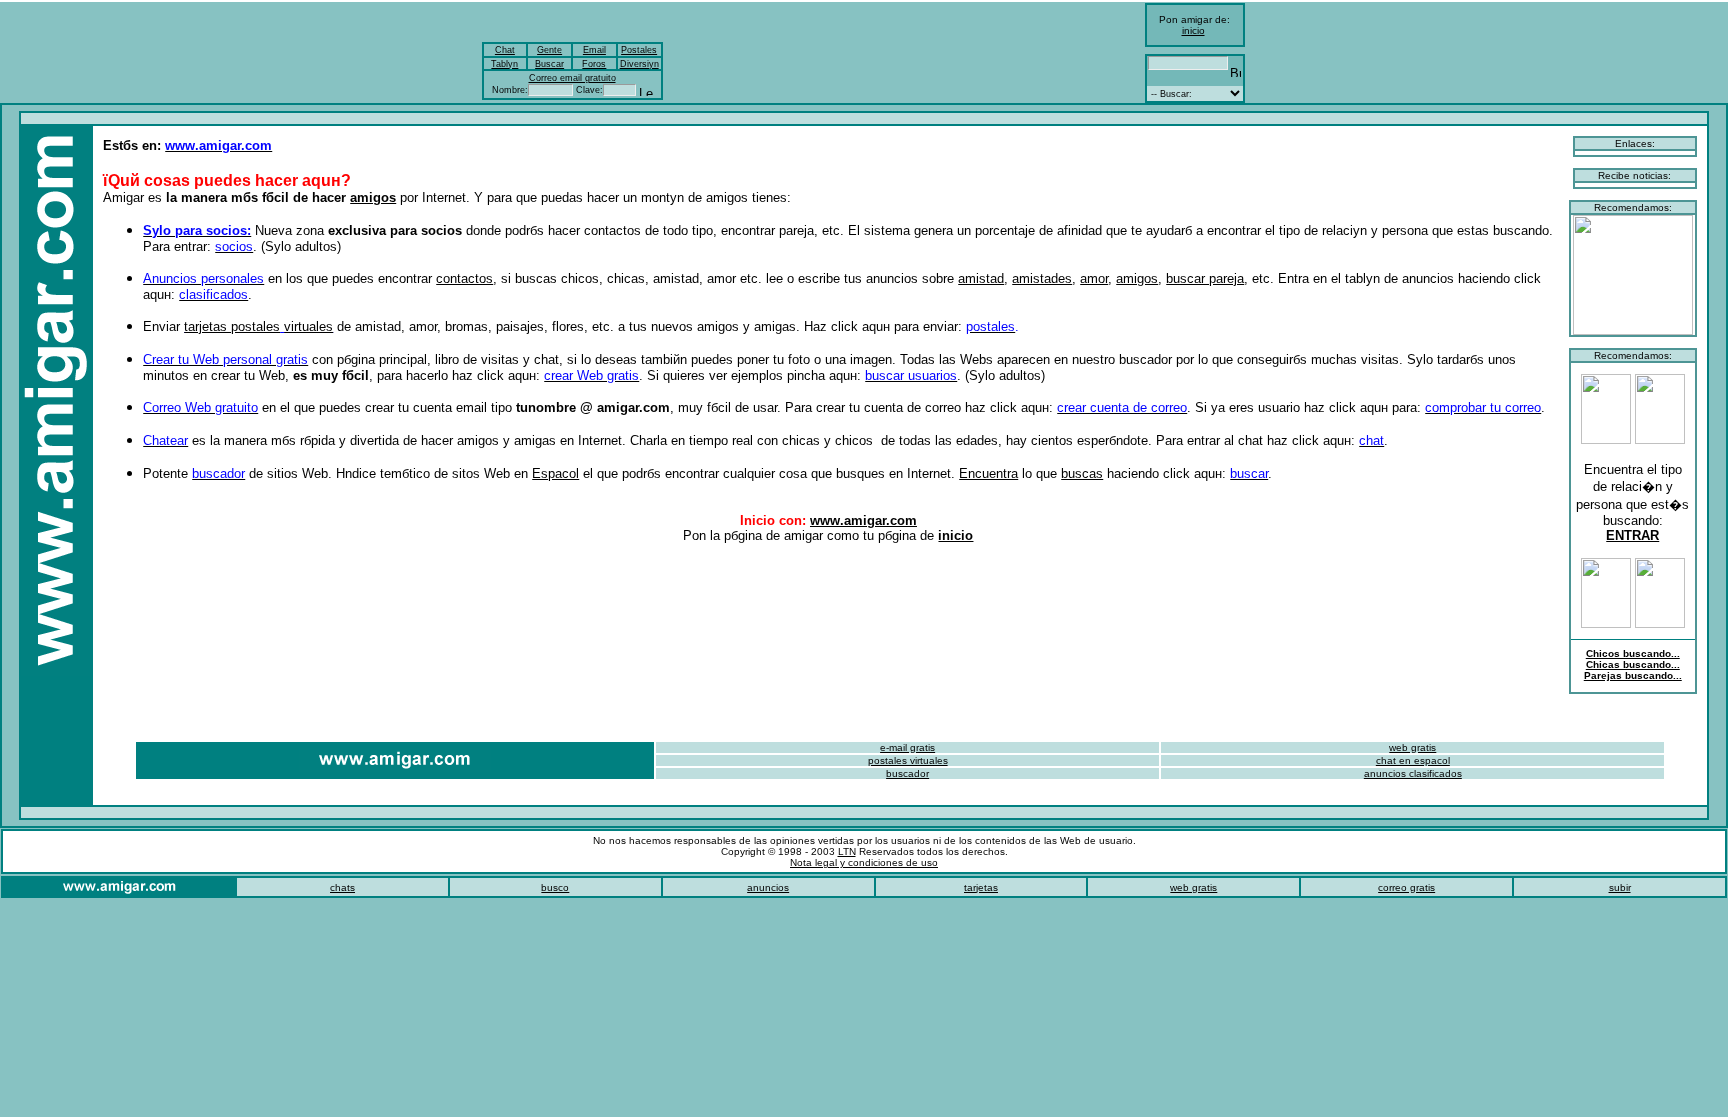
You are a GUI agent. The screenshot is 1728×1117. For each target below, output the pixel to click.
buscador (907, 773)
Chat (505, 50)
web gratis (1193, 887)
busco (555, 887)
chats (342, 887)
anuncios (768, 887)
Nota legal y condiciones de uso (864, 862)
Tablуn (504, 64)
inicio (1193, 30)
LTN (847, 851)
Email (594, 50)
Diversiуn (639, 64)
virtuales (308, 326)
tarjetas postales (232, 326)
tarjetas (981, 887)
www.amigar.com (863, 520)
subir (1620, 887)
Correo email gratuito (572, 78)
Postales (639, 50)
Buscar (549, 64)
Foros (594, 64)
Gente (549, 50)
